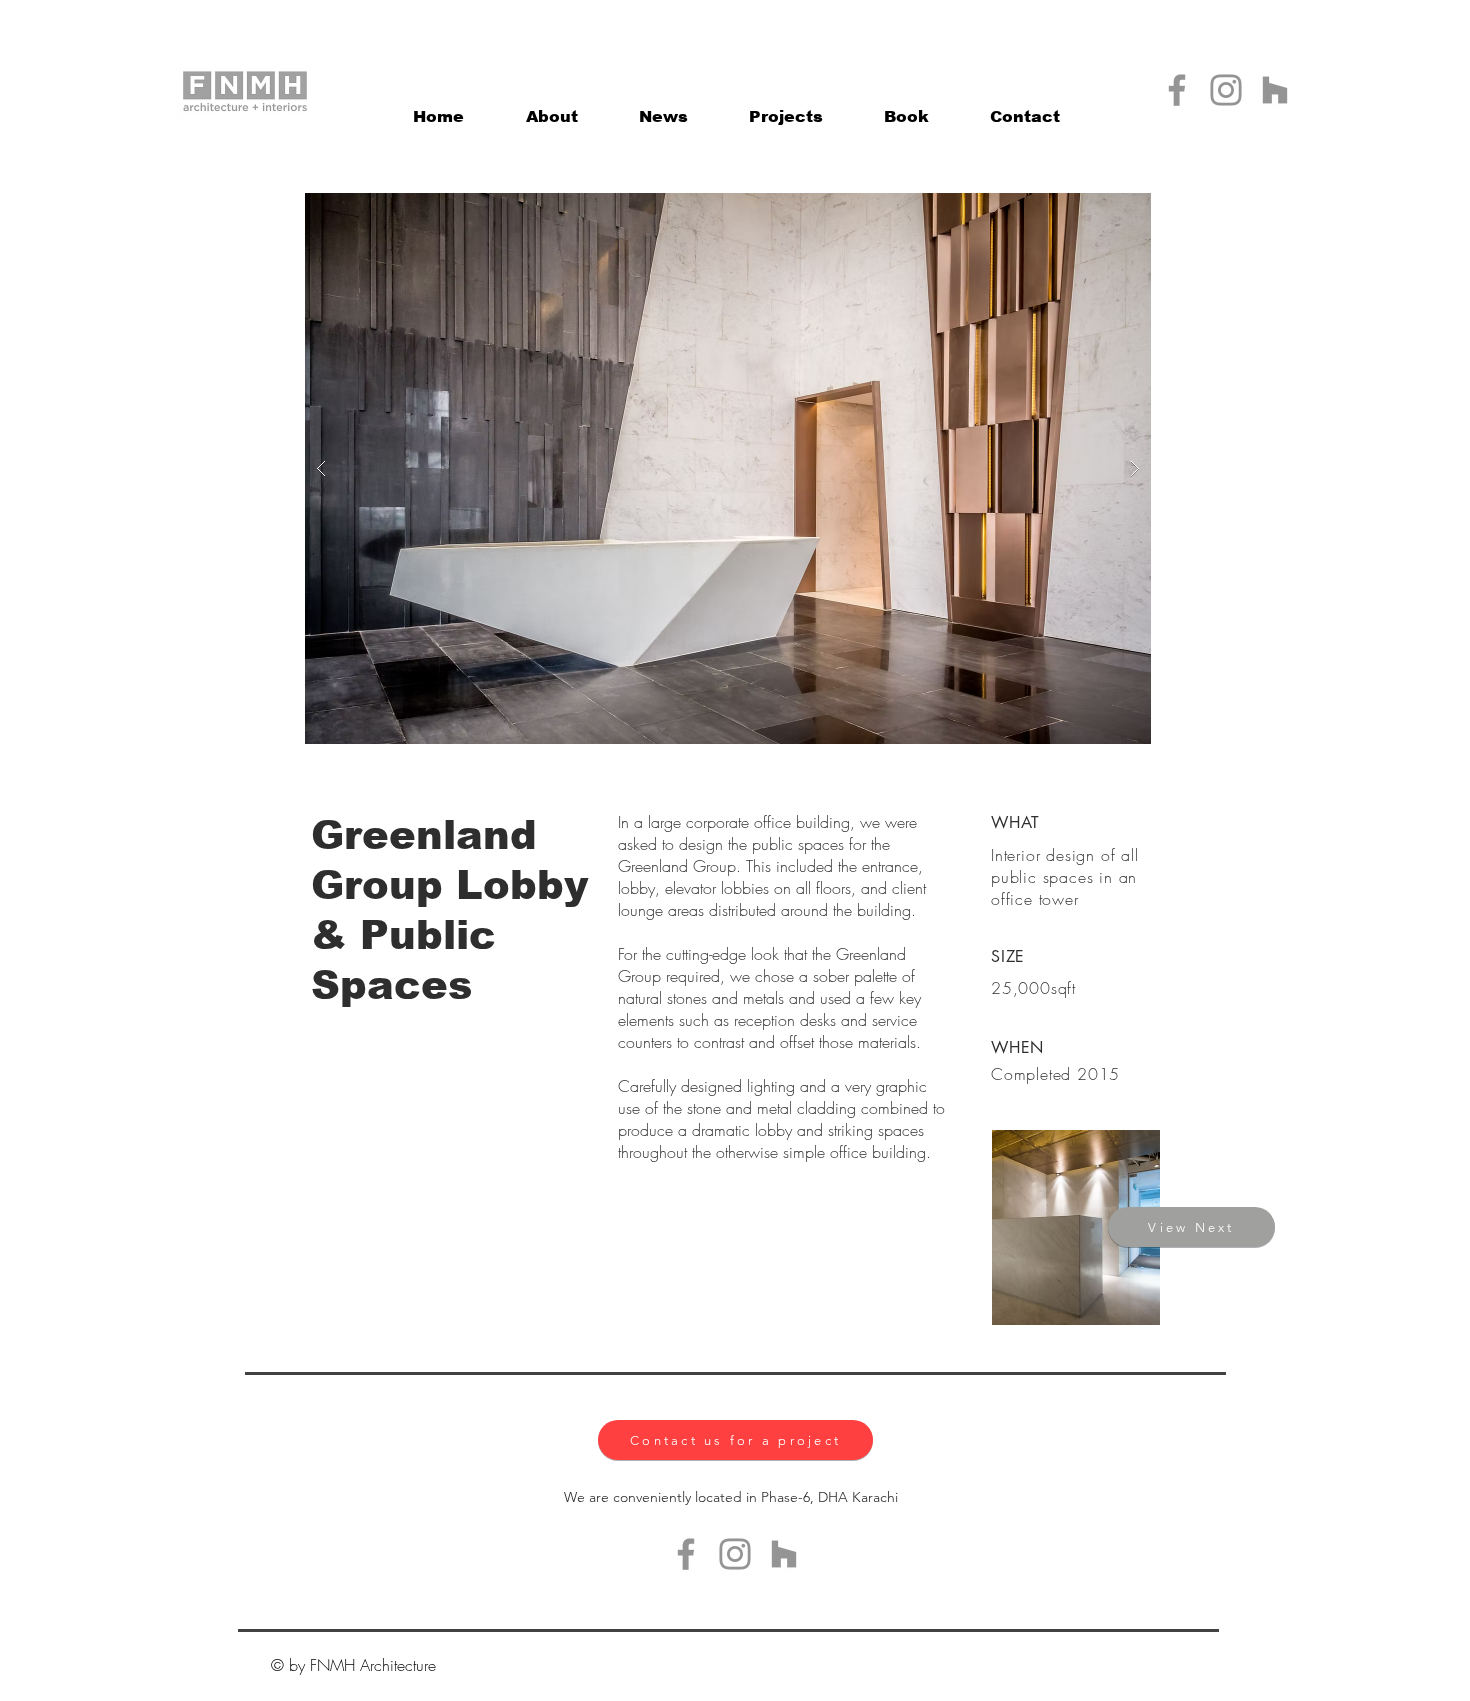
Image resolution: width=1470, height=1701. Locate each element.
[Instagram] (1226, 90)
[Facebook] (1177, 90)
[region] (1076, 1226)
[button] (785, 108)
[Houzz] (1275, 90)
